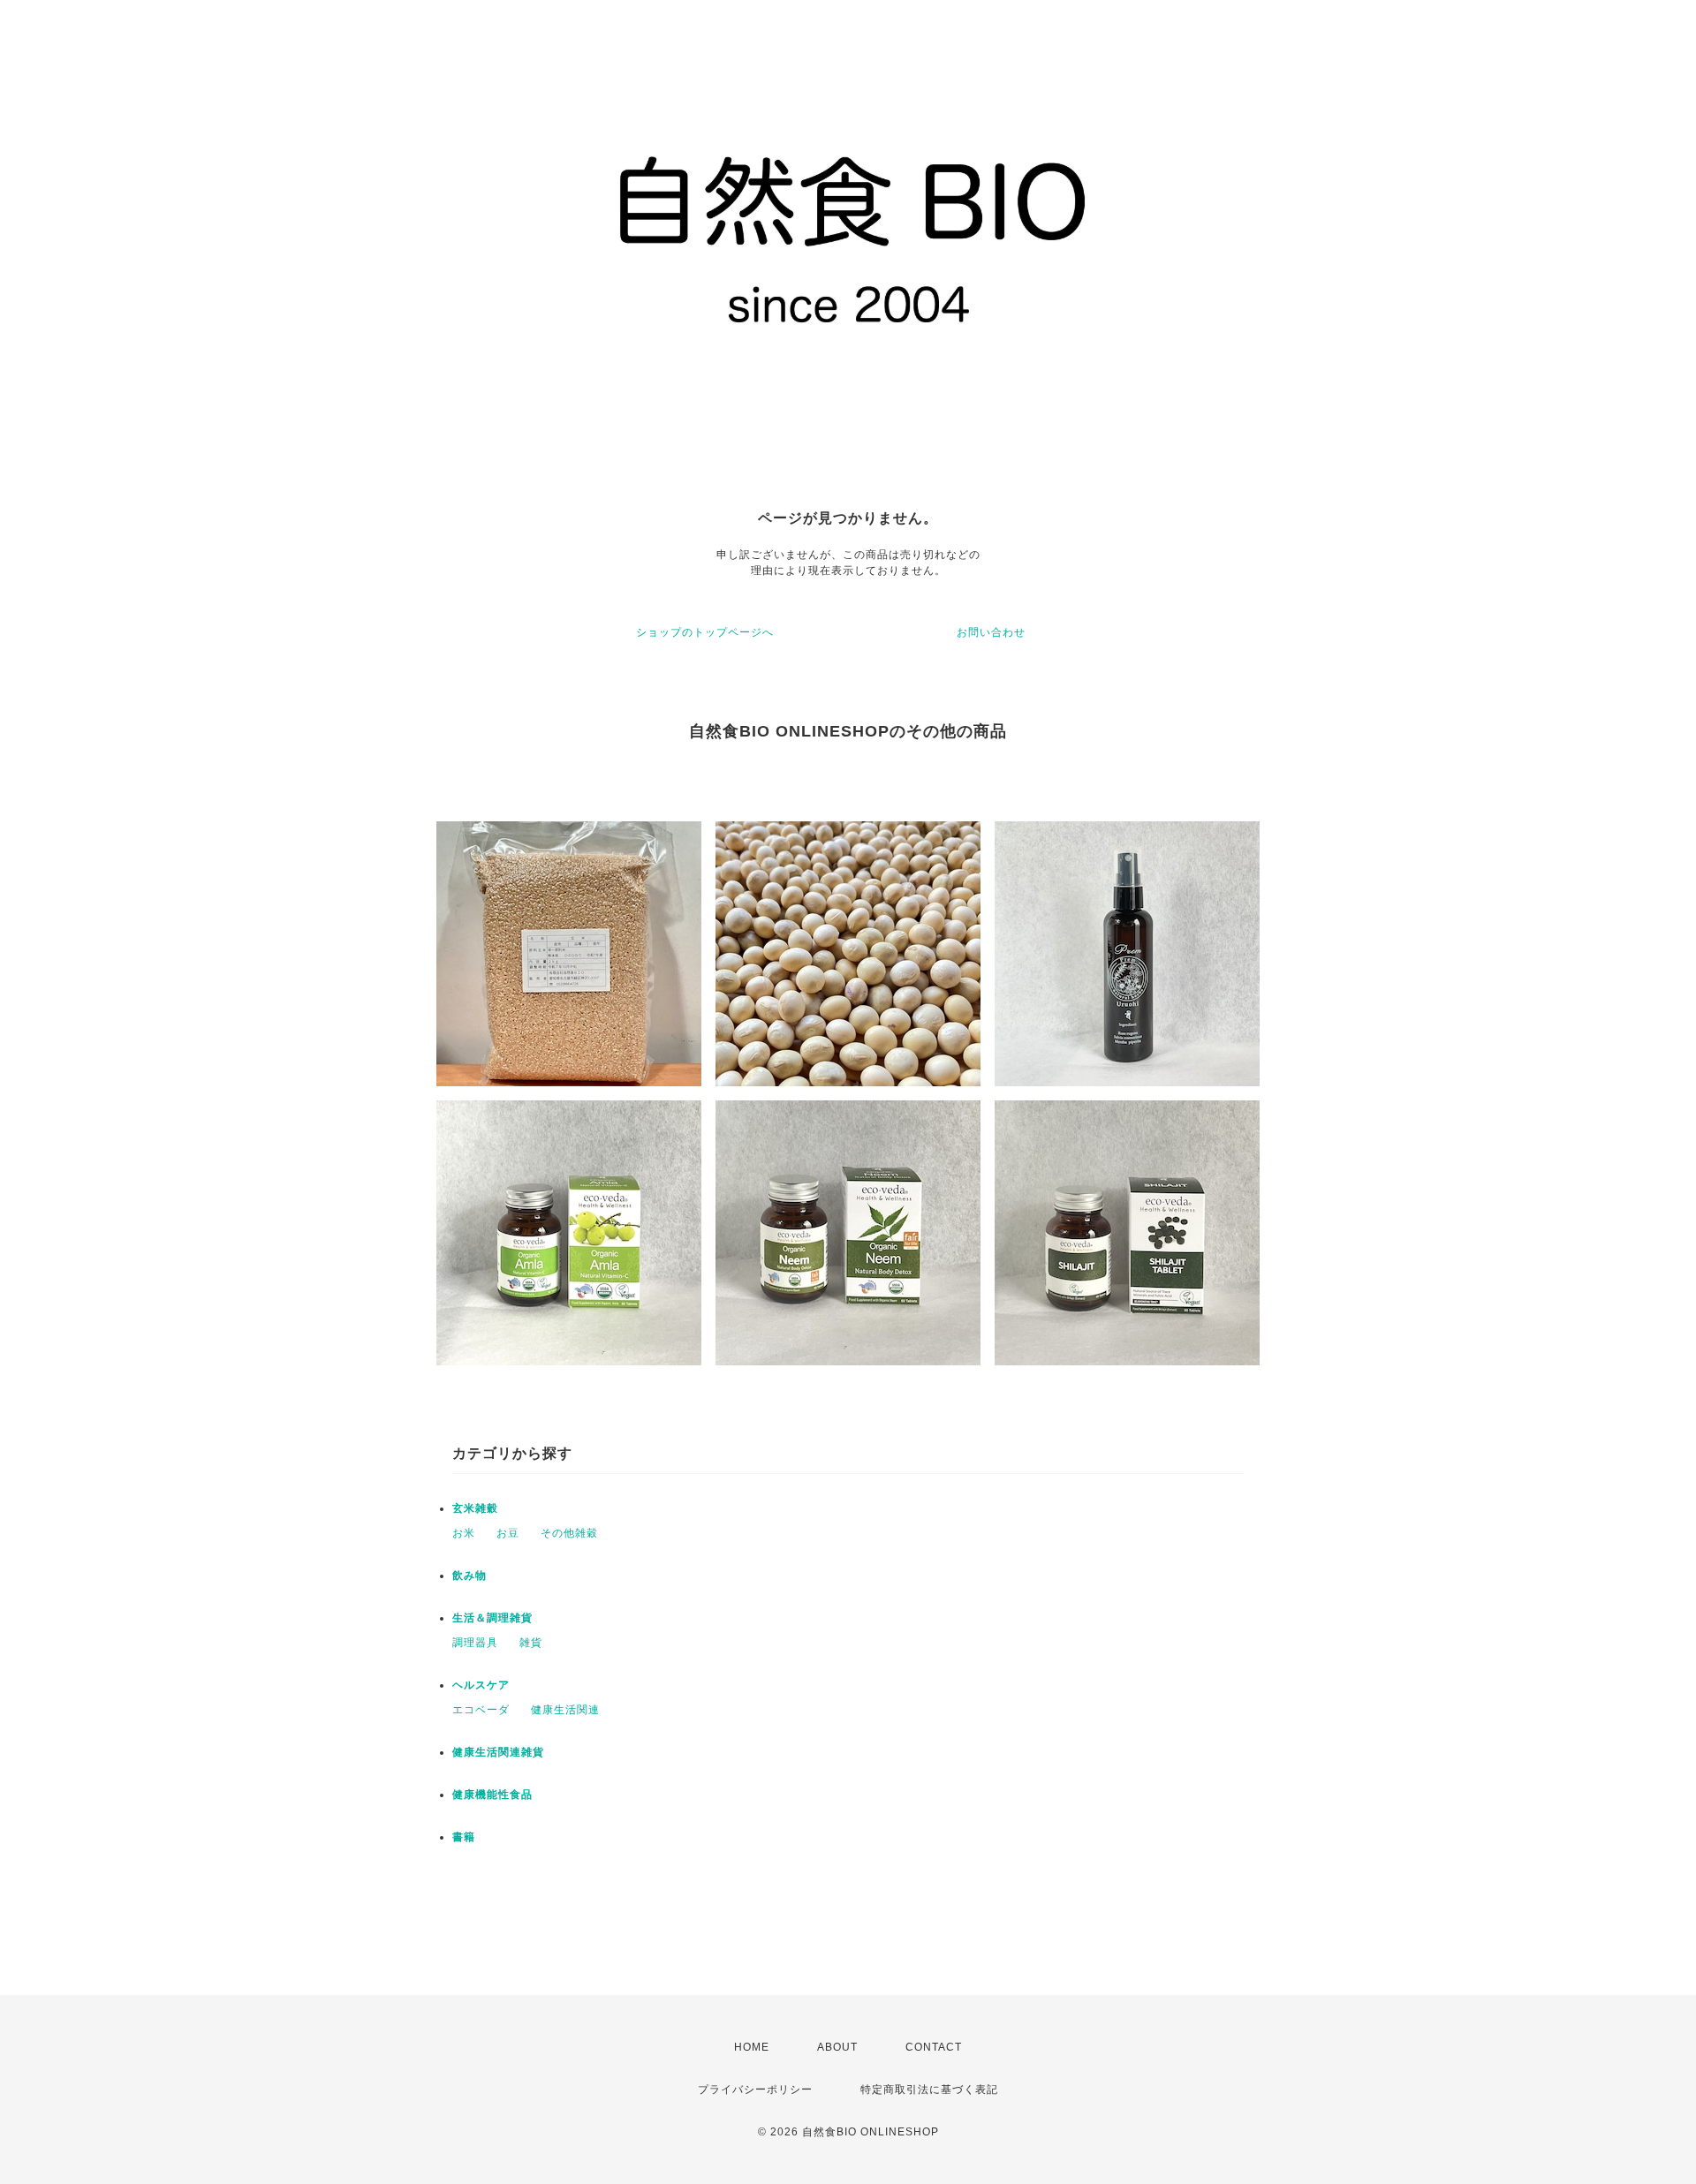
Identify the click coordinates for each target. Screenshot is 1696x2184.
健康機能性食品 (492, 1795)
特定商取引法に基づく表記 (929, 2090)
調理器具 (475, 1643)
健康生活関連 (565, 1710)
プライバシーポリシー (755, 2090)
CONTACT (934, 2047)
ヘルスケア (481, 1685)
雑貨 (531, 1643)
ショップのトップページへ (705, 632)
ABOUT (837, 2047)
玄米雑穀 (475, 1508)
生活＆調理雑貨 (492, 1618)
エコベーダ (481, 1710)
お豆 (508, 1533)
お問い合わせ (991, 632)
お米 (464, 1533)
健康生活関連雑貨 (498, 1752)
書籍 (464, 1837)
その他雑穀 (569, 1533)
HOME (752, 2047)
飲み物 (469, 1576)
